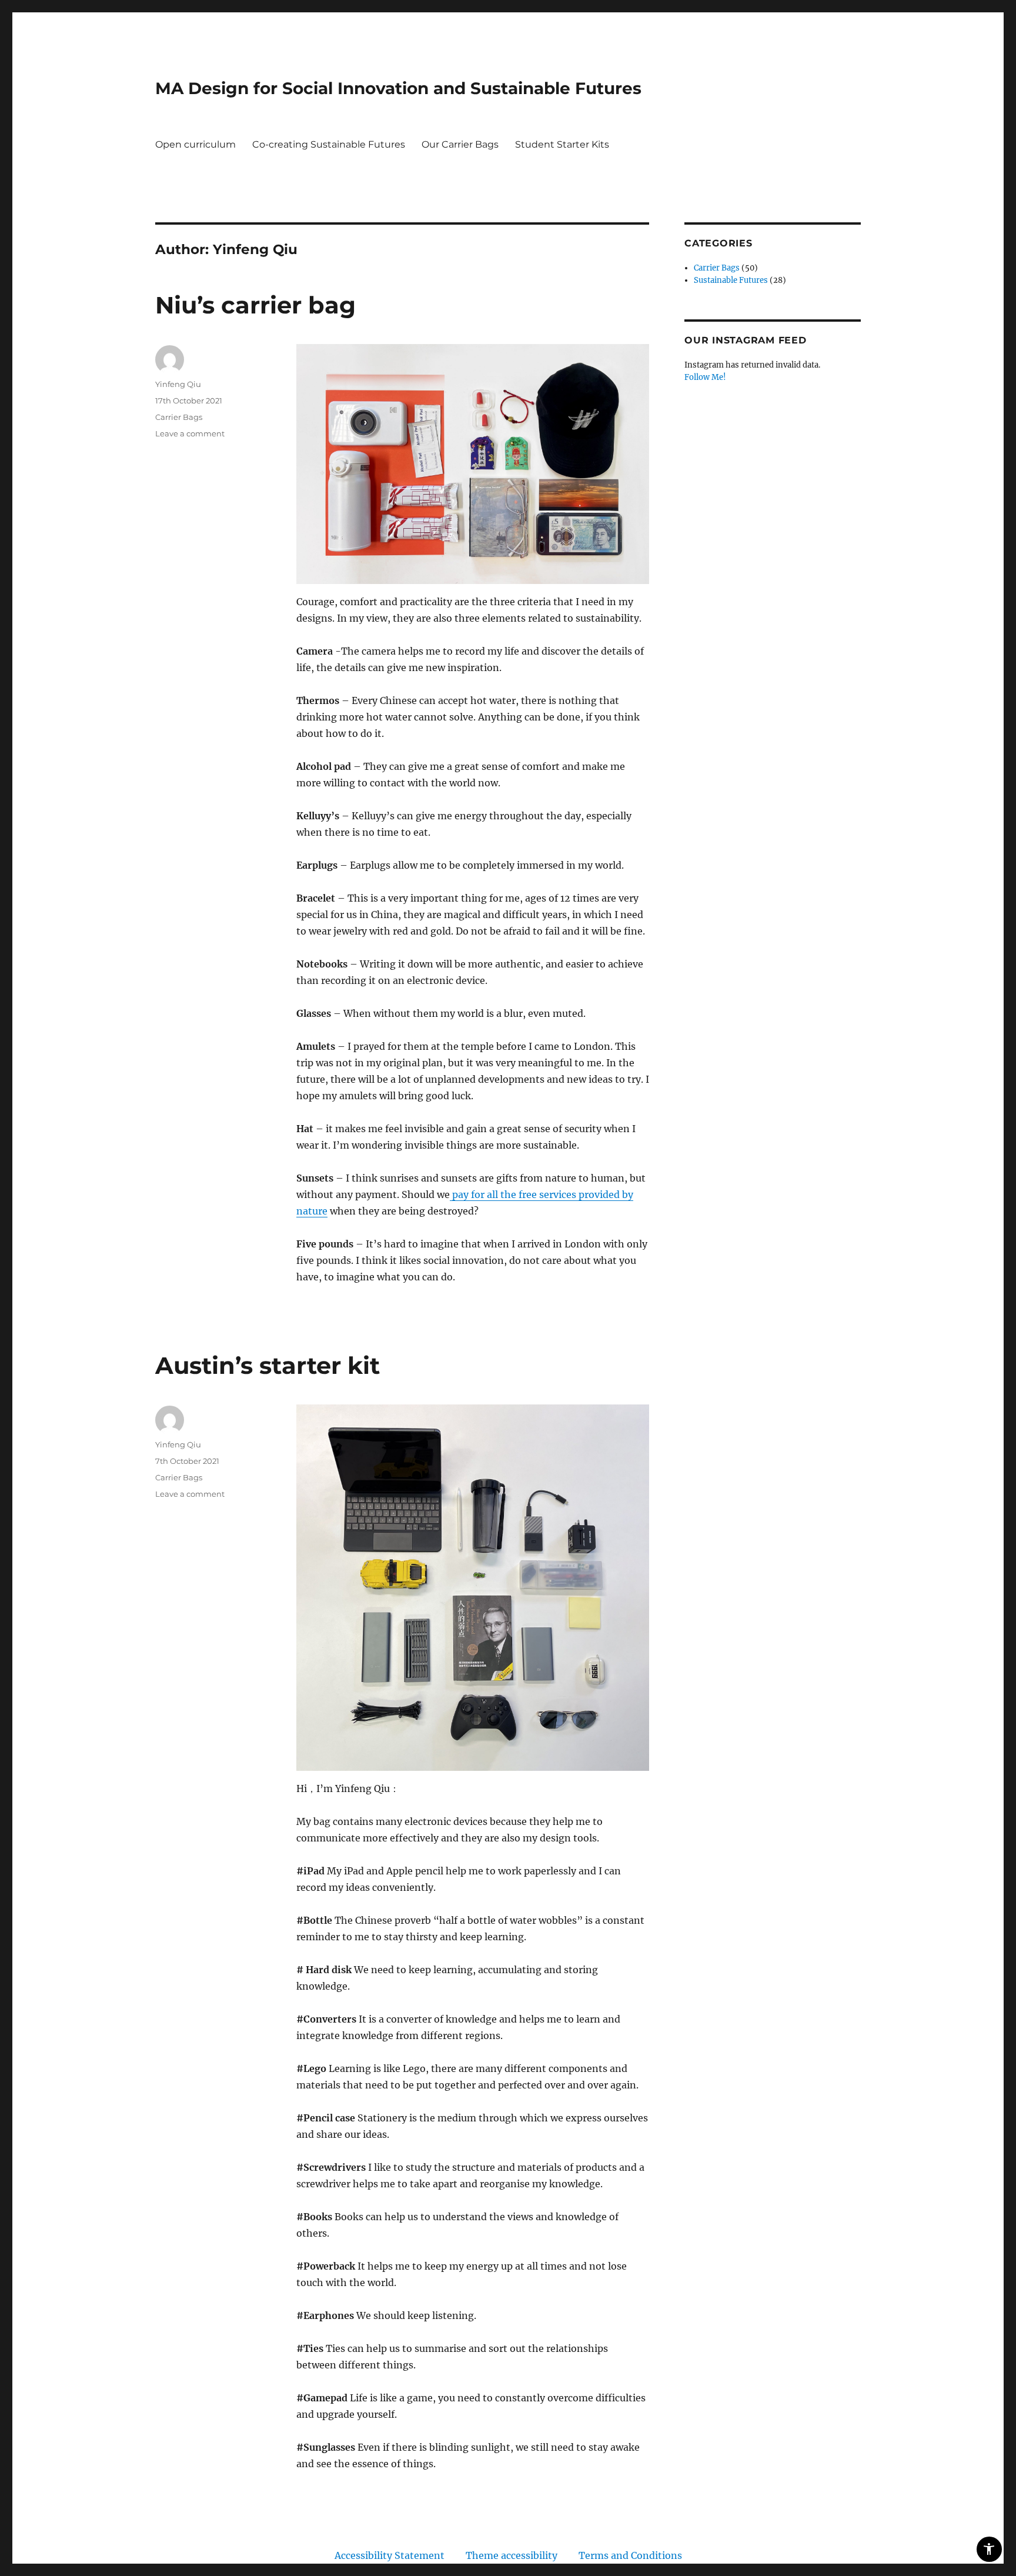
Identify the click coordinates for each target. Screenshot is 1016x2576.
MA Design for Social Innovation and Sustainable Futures (398, 88)
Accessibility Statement (390, 2555)
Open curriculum (195, 144)
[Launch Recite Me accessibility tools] (989, 2549)
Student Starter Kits (562, 144)
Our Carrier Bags (460, 144)
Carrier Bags (179, 417)
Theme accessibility (512, 2555)
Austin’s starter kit (268, 1365)
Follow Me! (705, 377)
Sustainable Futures (731, 280)
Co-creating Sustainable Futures (329, 144)
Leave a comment (190, 433)
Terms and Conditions (630, 2555)
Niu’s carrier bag (255, 305)
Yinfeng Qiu (178, 384)
